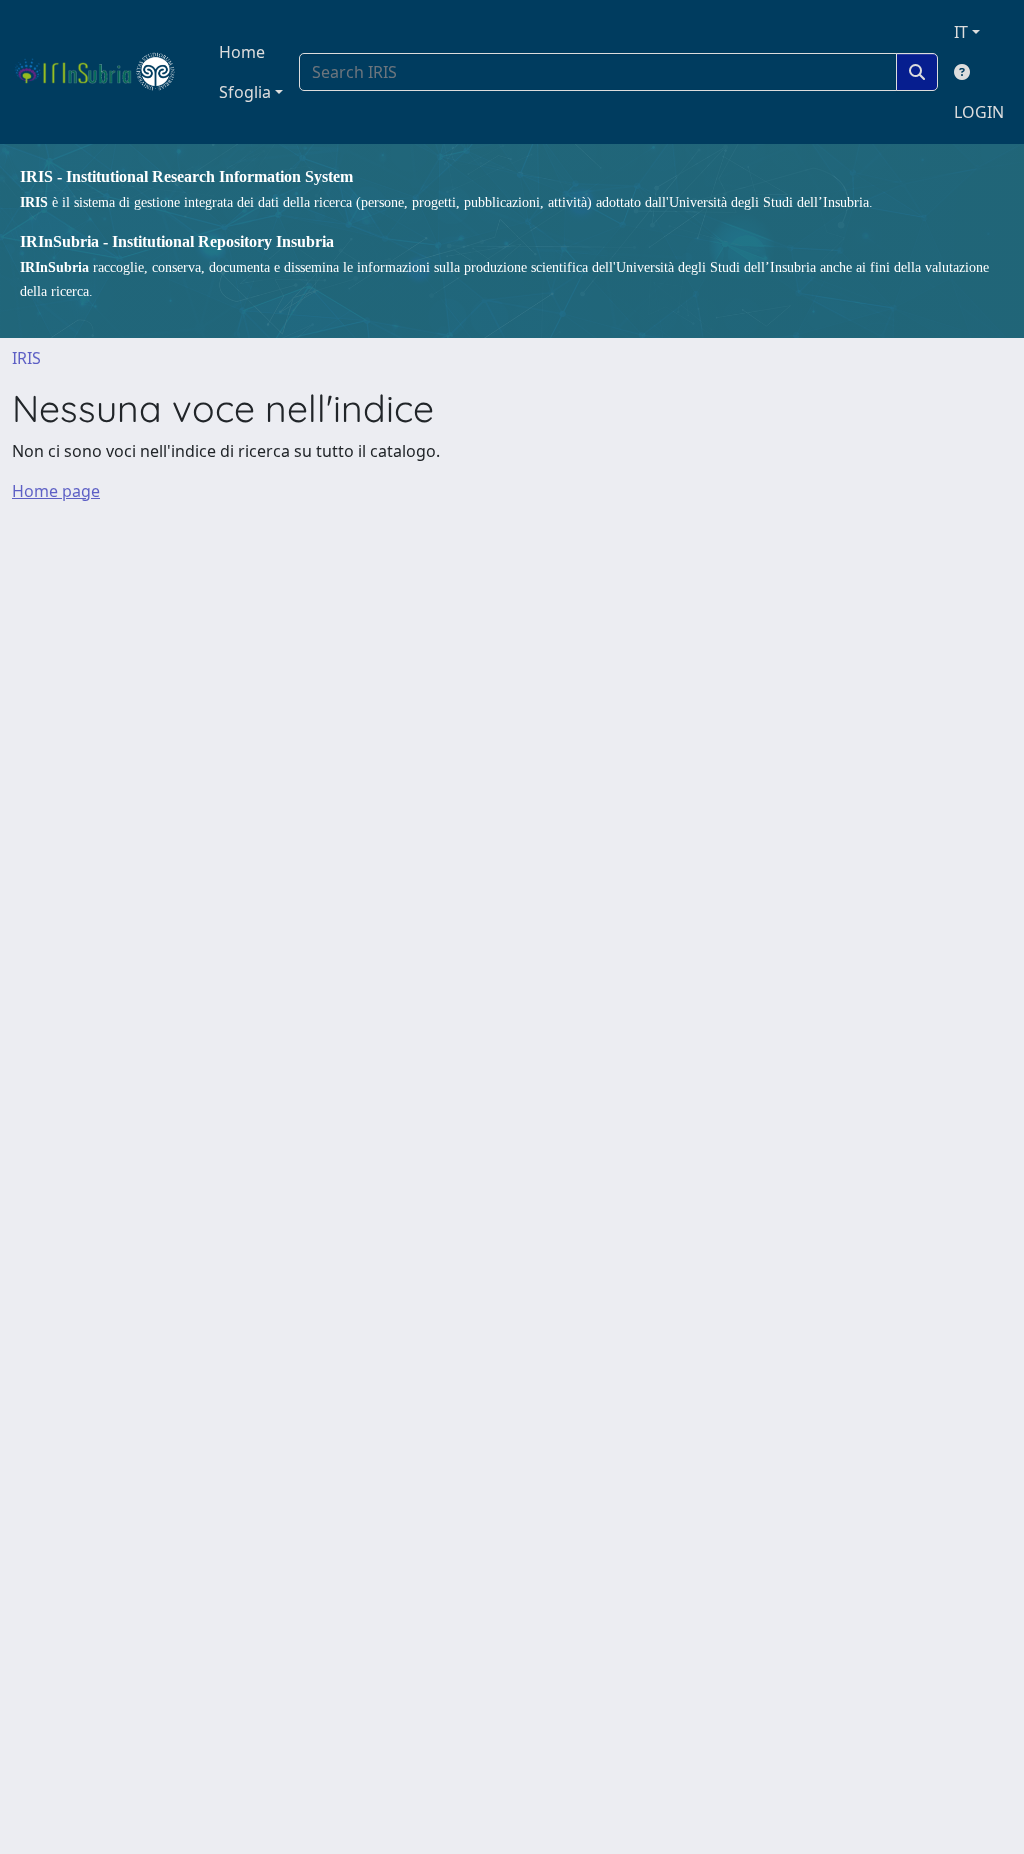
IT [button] (961, 32)
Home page (56, 491)
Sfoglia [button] (245, 92)
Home (242, 52)
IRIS (26, 358)
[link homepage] (103, 72)
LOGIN (979, 112)
